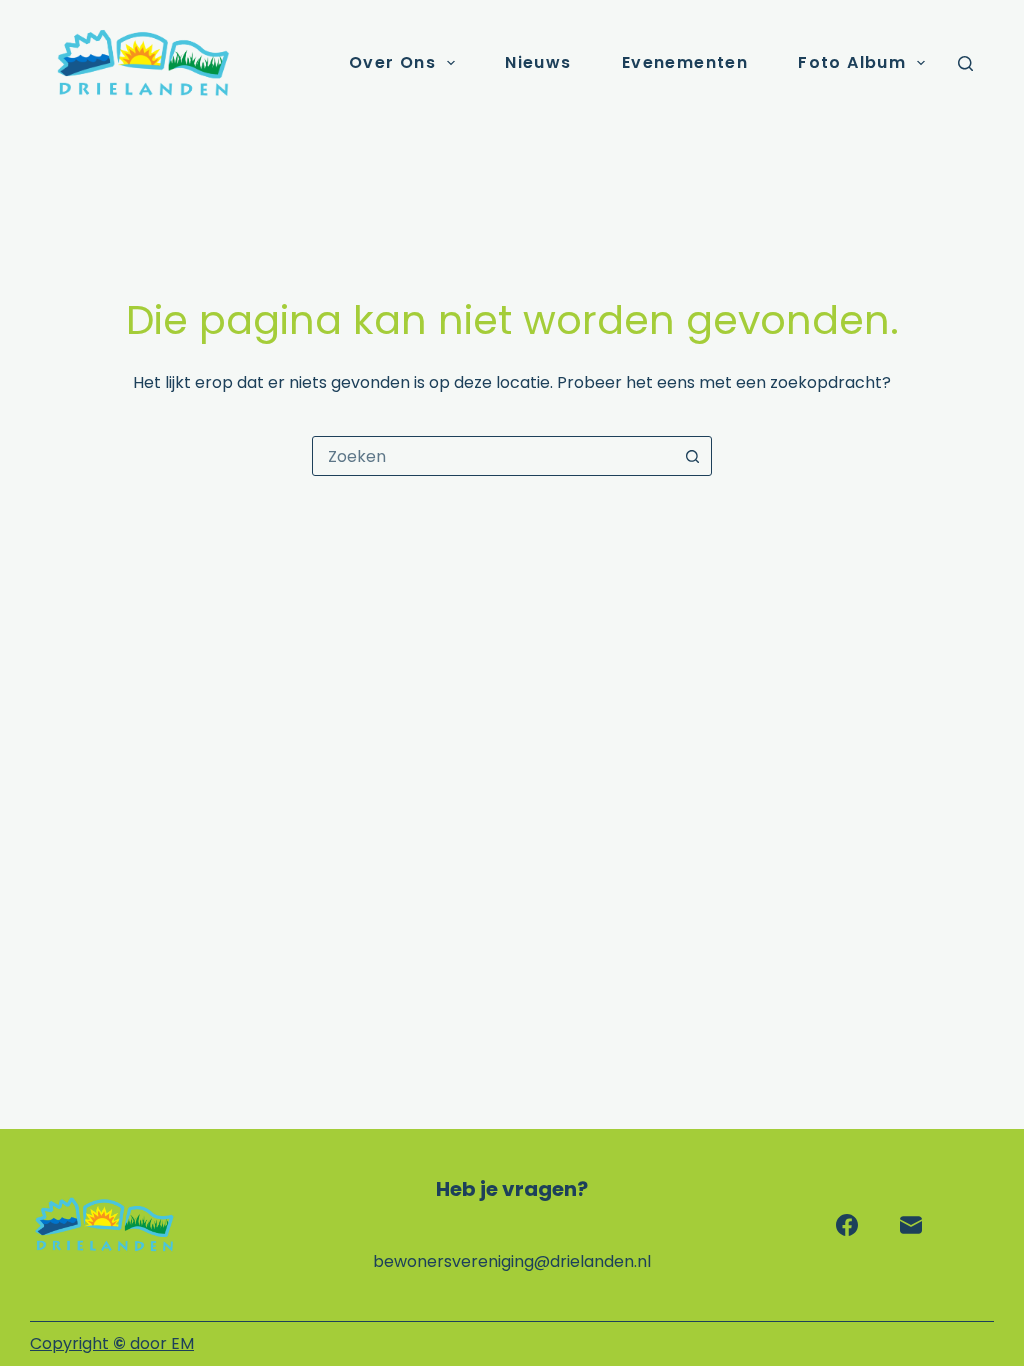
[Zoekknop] (692, 456)
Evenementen (685, 62)
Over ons (392, 62)
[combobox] (493, 456)
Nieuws (538, 62)
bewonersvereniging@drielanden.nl (512, 1261)
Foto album (852, 62)
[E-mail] (911, 1225)
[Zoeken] (965, 63)
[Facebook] (847, 1225)
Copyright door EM (112, 1343)
